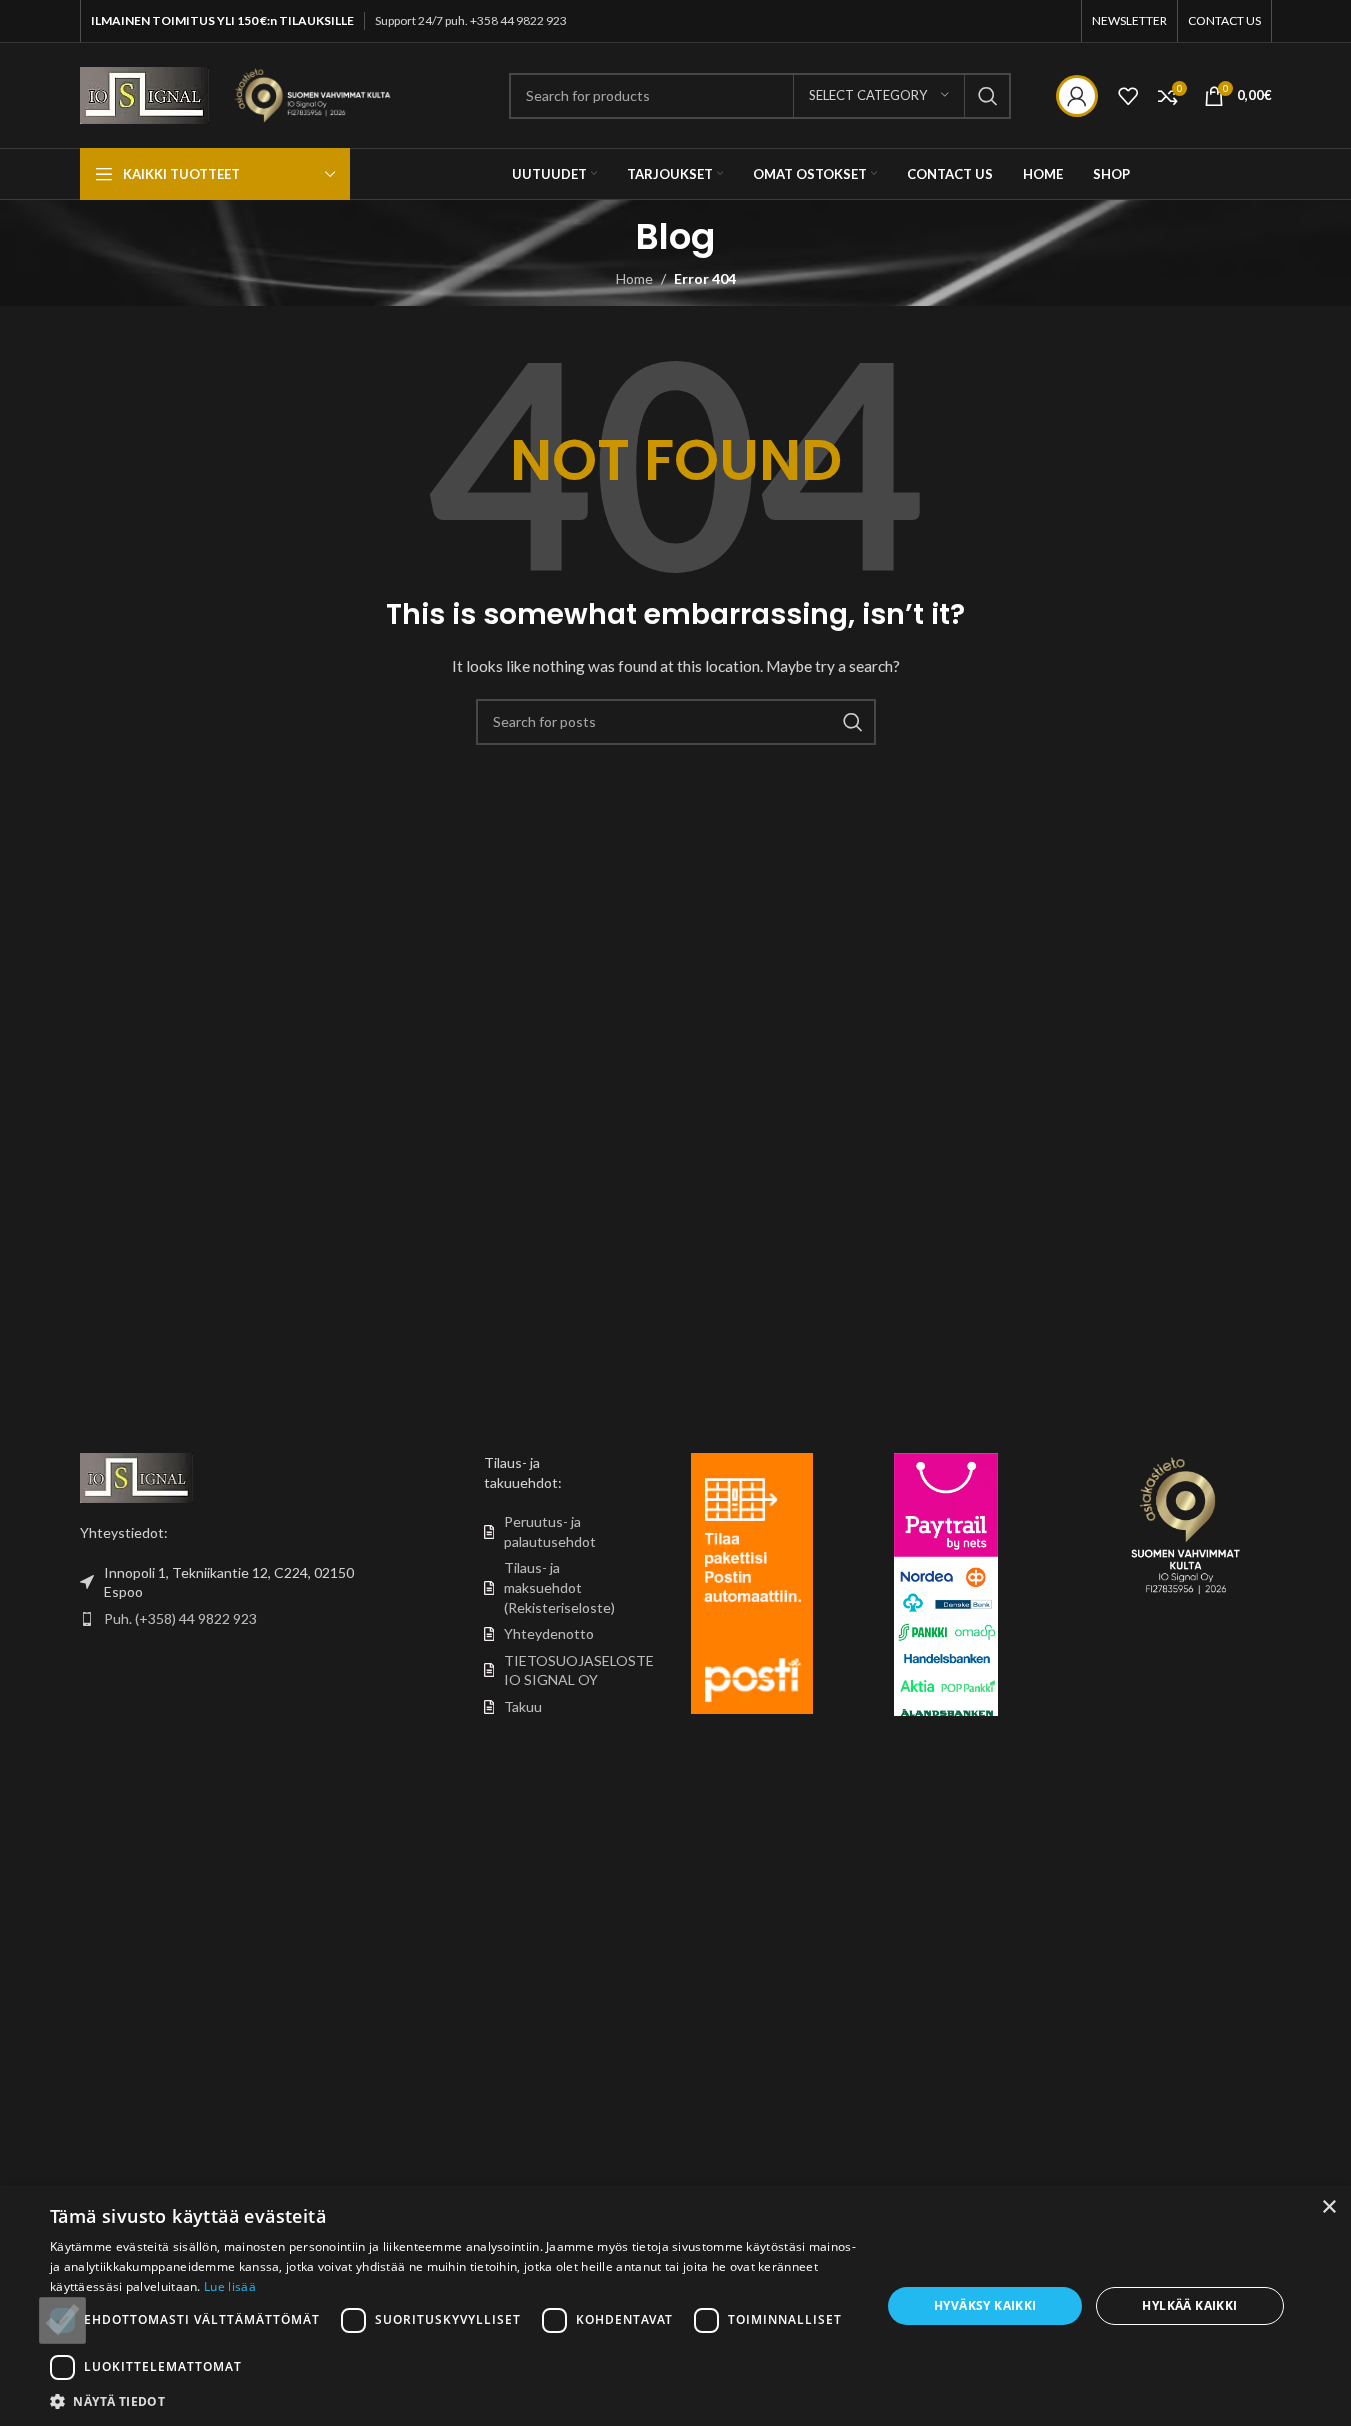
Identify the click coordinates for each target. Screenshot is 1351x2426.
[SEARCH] (988, 96)
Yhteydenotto (549, 1633)
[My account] (1077, 96)
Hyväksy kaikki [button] (985, 2305)
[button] (453, 2401)
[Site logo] (144, 93)
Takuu (523, 1706)
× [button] (1328, 2207)
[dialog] (675, 2306)
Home (634, 278)
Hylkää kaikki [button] (1189, 2305)
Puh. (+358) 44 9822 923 (180, 1618)
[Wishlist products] (1128, 96)
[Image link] (136, 1476)
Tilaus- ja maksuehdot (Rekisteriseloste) (559, 1587)
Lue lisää (230, 2286)
